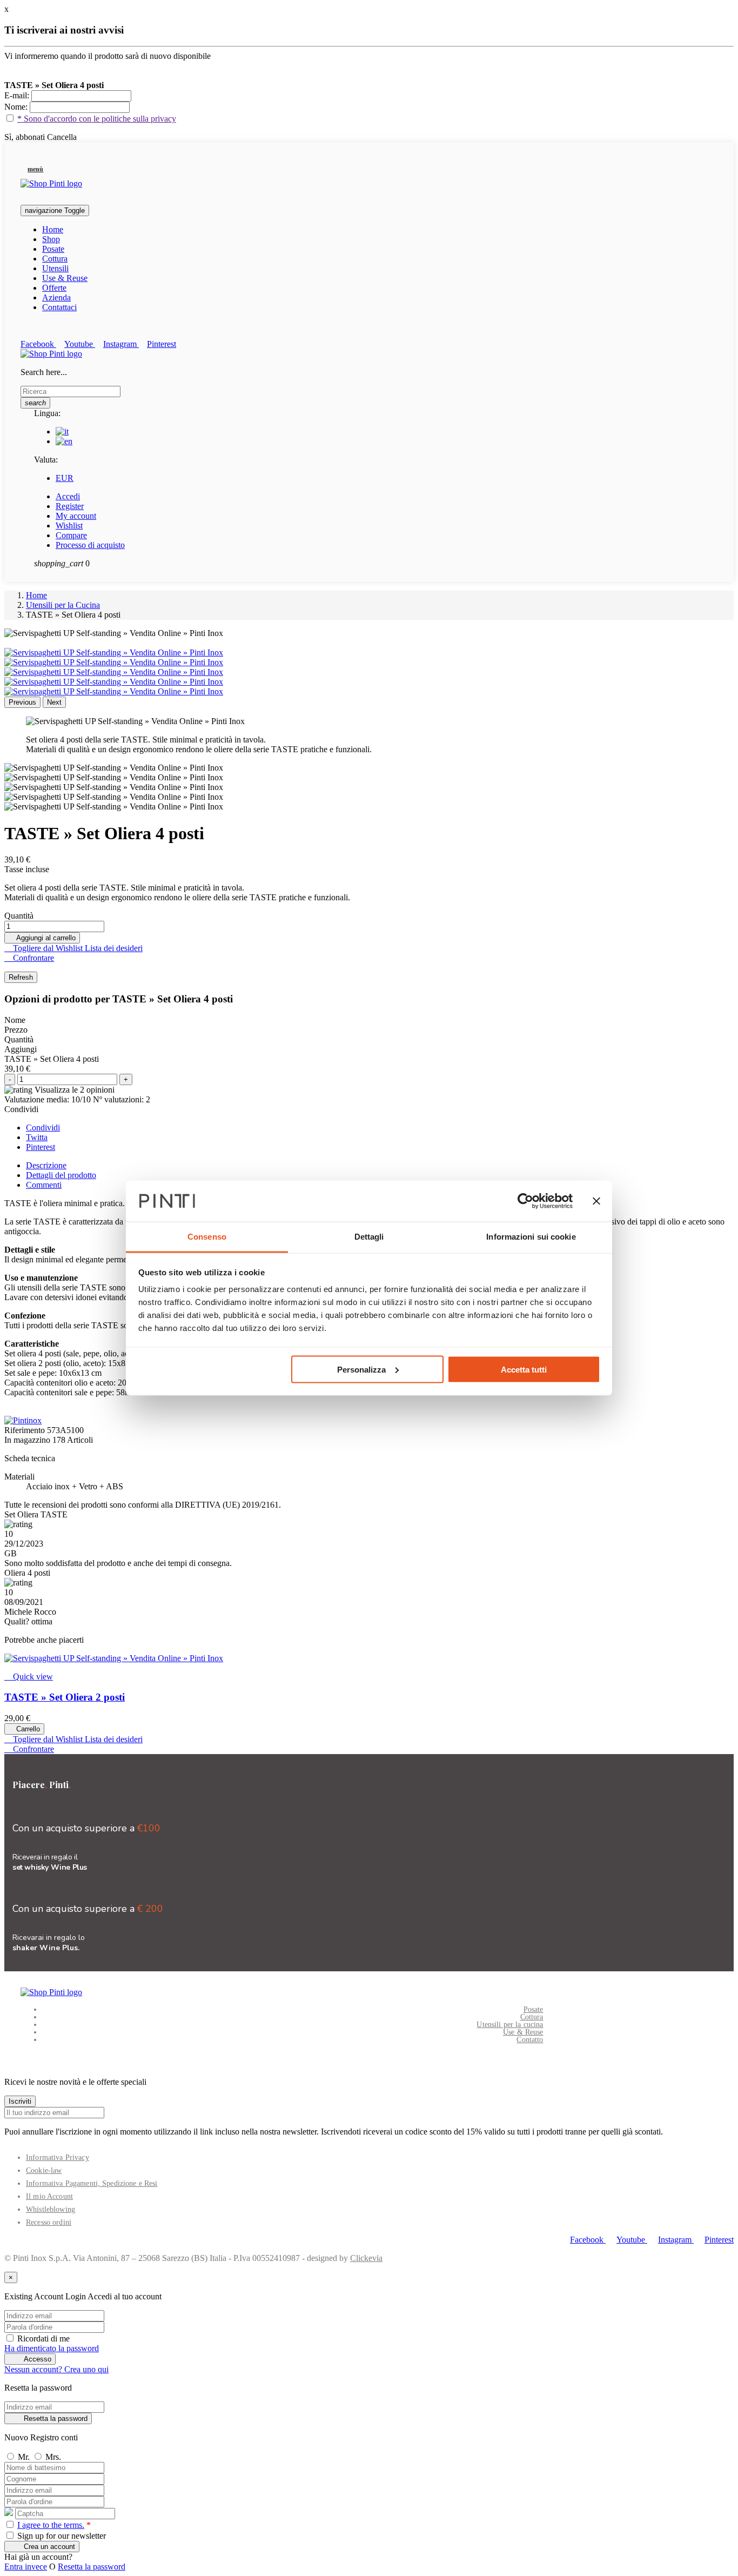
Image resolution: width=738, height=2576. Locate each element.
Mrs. (53, 2457)
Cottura (532, 2017)
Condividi (43, 1128)
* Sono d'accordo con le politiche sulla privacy (97, 119)
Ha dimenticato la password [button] (52, 2348)
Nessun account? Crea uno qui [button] (56, 2369)
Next (54, 702)
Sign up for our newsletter (61, 2536)
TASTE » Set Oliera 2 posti (65, 1697)
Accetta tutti (524, 1369)
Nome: (17, 107)
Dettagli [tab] (369, 1237)
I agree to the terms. (51, 2525)
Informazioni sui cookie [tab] (531, 1237)
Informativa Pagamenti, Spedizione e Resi (92, 2183)
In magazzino (27, 1440)
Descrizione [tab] (46, 1165)
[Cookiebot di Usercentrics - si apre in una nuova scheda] (525, 1201)
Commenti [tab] (44, 1185)
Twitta (37, 1137)
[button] (32, 169)
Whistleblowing (51, 2209)
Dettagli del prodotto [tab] (61, 1175)
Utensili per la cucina (510, 2025)
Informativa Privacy (58, 2157)
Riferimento (26, 1430)
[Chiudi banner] (596, 1201)
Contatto (530, 2040)
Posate (534, 2009)
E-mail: (18, 95)
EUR (65, 478)
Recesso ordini (49, 2222)
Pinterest (41, 1147)
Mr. (25, 2457)
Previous (22, 702)
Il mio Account (49, 2196)
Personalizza (361, 1369)
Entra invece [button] (26, 2567)
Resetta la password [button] (92, 2567)
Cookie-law (44, 2170)
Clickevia (366, 2258)
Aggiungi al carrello (42, 938)
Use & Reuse (523, 2032)
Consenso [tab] (207, 1237)
